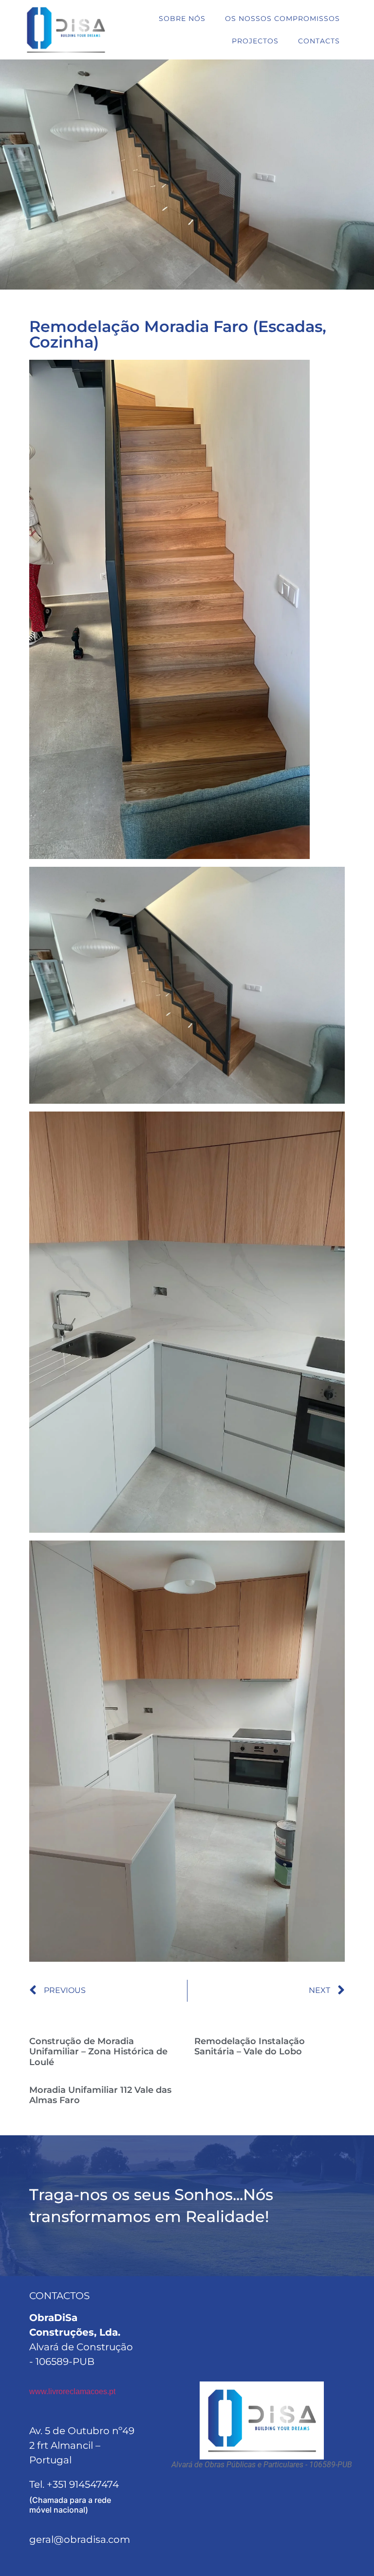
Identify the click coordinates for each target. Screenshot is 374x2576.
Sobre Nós (182, 19)
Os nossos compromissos (282, 19)
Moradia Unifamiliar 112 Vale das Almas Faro (100, 2095)
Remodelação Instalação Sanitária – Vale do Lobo (250, 2047)
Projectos (255, 41)
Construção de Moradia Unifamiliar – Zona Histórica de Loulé (98, 2052)
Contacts (319, 41)
